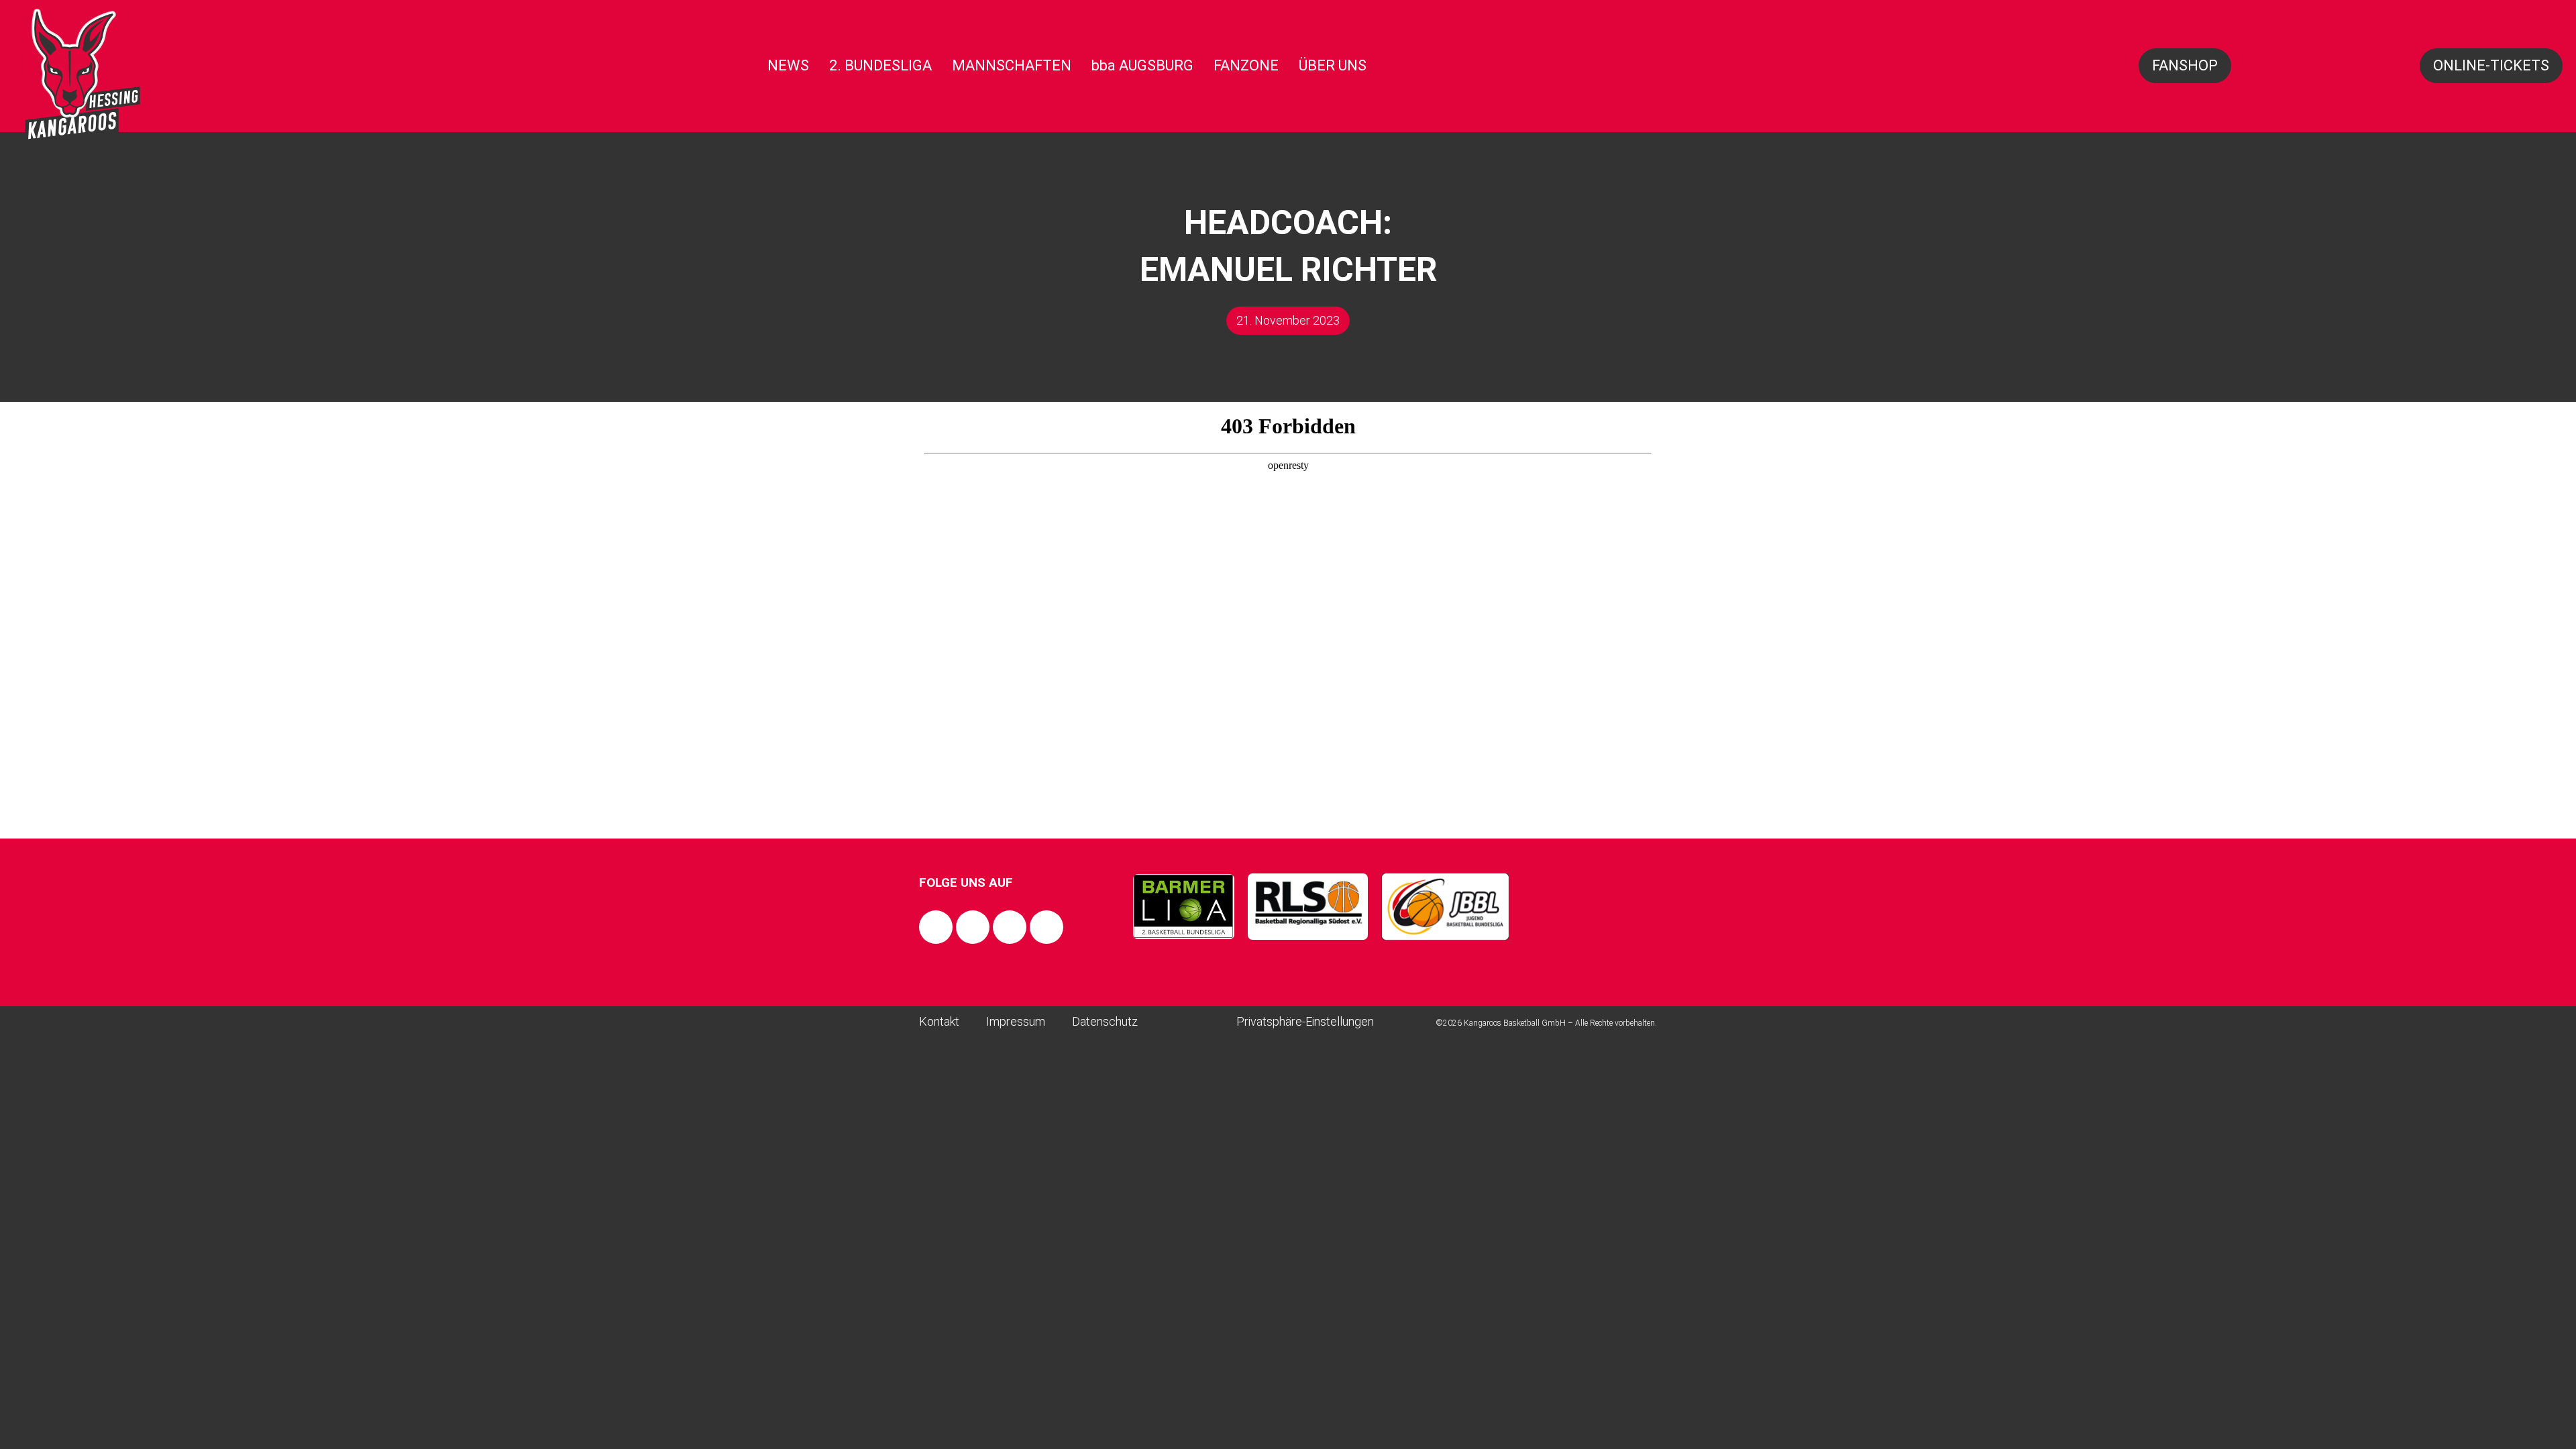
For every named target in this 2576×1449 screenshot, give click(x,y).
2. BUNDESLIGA (880, 65)
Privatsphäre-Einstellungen (1305, 1021)
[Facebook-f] (936, 927)
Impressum (1016, 1021)
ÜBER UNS (1333, 65)
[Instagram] (973, 927)
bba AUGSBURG (1142, 65)
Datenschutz (1105, 1021)
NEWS (788, 65)
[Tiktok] (1010, 927)
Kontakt (939, 1021)
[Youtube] (1046, 927)
